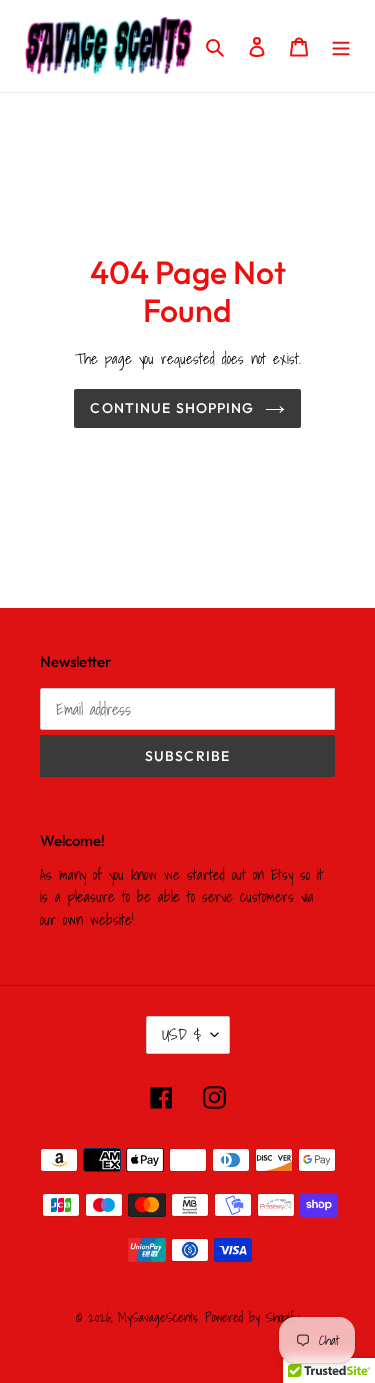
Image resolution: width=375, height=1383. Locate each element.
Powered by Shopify (252, 1317)
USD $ (181, 1034)
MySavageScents (158, 1317)
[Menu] (341, 46)
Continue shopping (172, 408)
